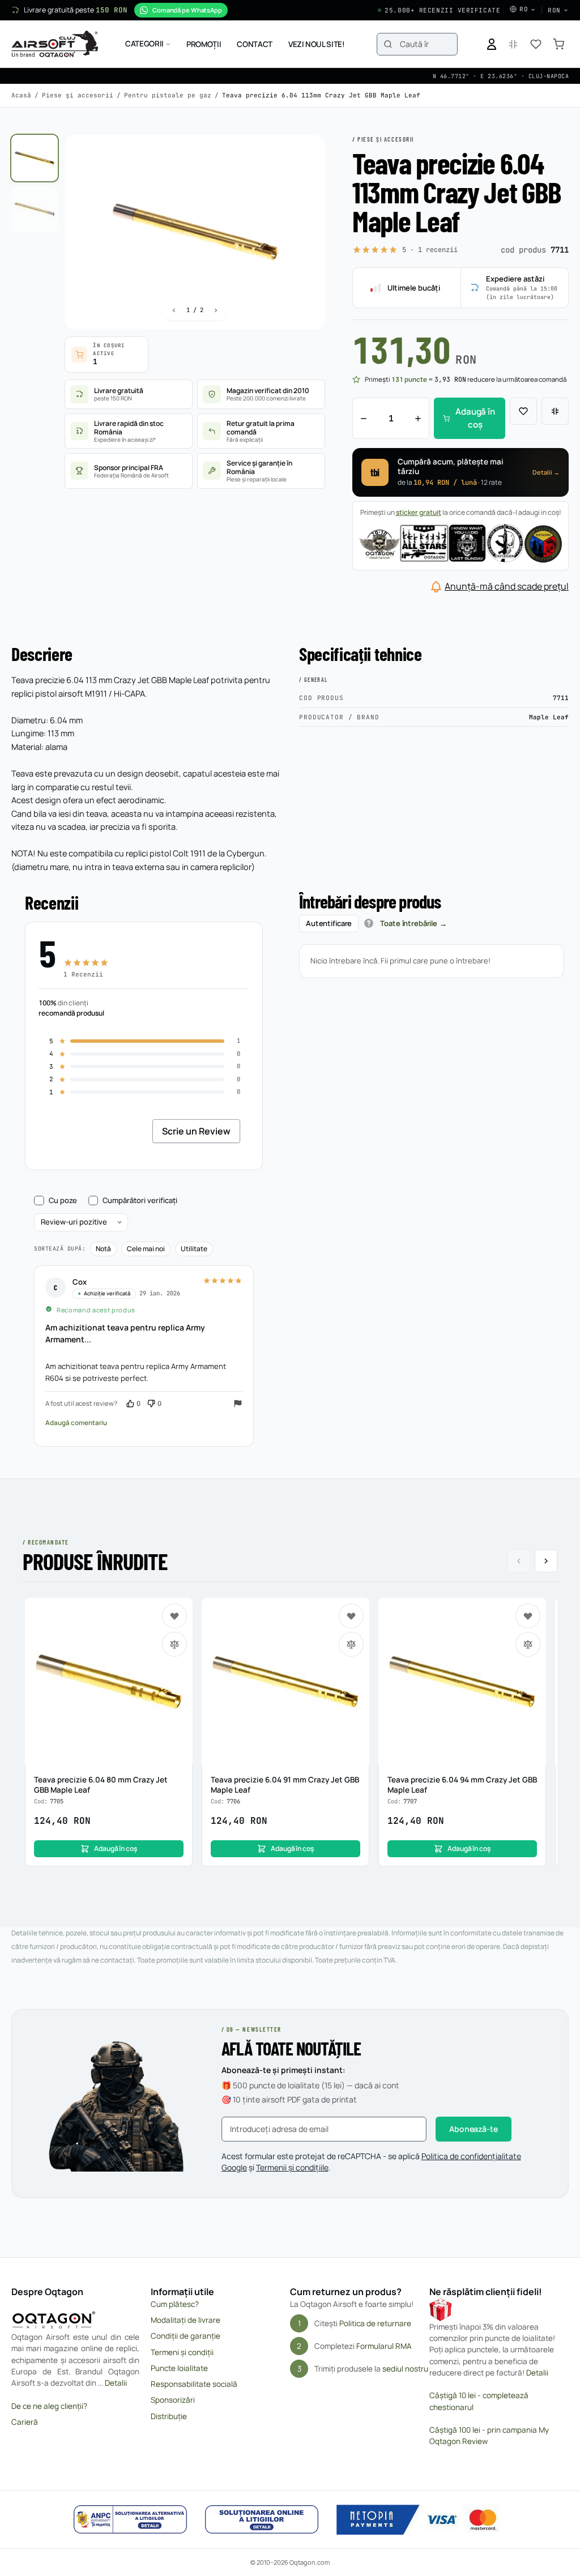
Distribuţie (169, 2416)
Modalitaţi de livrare (185, 2320)
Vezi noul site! (317, 44)
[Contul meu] (492, 44)
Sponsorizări (173, 2400)
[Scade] (364, 418)
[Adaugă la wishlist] (523, 411)
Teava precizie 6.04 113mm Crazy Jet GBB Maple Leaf (321, 95)
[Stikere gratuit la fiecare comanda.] (460, 543)
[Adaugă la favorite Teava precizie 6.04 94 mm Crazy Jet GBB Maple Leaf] (528, 1616)
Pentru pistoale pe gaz (168, 95)
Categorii (144, 44)
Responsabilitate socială (194, 2384)
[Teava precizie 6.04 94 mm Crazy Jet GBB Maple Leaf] (462, 1682)
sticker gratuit (419, 512)
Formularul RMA (384, 2346)
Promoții (204, 44)
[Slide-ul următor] (546, 1561)
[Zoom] (306, 154)
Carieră (25, 2422)
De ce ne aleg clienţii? (49, 2406)
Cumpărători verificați (140, 1201)
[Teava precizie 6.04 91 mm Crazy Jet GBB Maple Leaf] (285, 1682)
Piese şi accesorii (78, 95)
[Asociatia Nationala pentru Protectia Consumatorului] (130, 2519)
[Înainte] (216, 310)
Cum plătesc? (175, 2304)
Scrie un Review (196, 1131)
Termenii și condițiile (292, 2167)
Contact (255, 44)
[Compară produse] (513, 44)
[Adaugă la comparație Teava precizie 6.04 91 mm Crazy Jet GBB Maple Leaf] (351, 1644)
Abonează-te (473, 2129)
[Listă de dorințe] (536, 44)
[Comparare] (555, 411)
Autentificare (329, 923)
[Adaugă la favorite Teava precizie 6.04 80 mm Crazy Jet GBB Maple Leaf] (174, 1616)
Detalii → (546, 472)
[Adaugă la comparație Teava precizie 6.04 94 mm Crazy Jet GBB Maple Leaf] (528, 1644)
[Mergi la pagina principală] (55, 44)
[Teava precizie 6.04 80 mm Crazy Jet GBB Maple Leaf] (109, 1682)
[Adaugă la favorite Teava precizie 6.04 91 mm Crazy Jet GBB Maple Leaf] (351, 1616)
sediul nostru (405, 2369)
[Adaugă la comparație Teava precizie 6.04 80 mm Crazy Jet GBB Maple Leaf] (174, 1644)
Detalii (116, 2383)
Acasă (21, 95)
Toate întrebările (409, 923)
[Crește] (418, 418)
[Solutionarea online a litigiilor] (262, 2519)
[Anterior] (174, 310)
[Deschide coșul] (558, 44)
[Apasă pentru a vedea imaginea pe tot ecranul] (195, 233)
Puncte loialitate (179, 2368)
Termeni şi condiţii (182, 2352)
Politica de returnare (375, 2323)
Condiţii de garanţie (185, 2336)
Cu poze (63, 1201)
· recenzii (430, 250)
